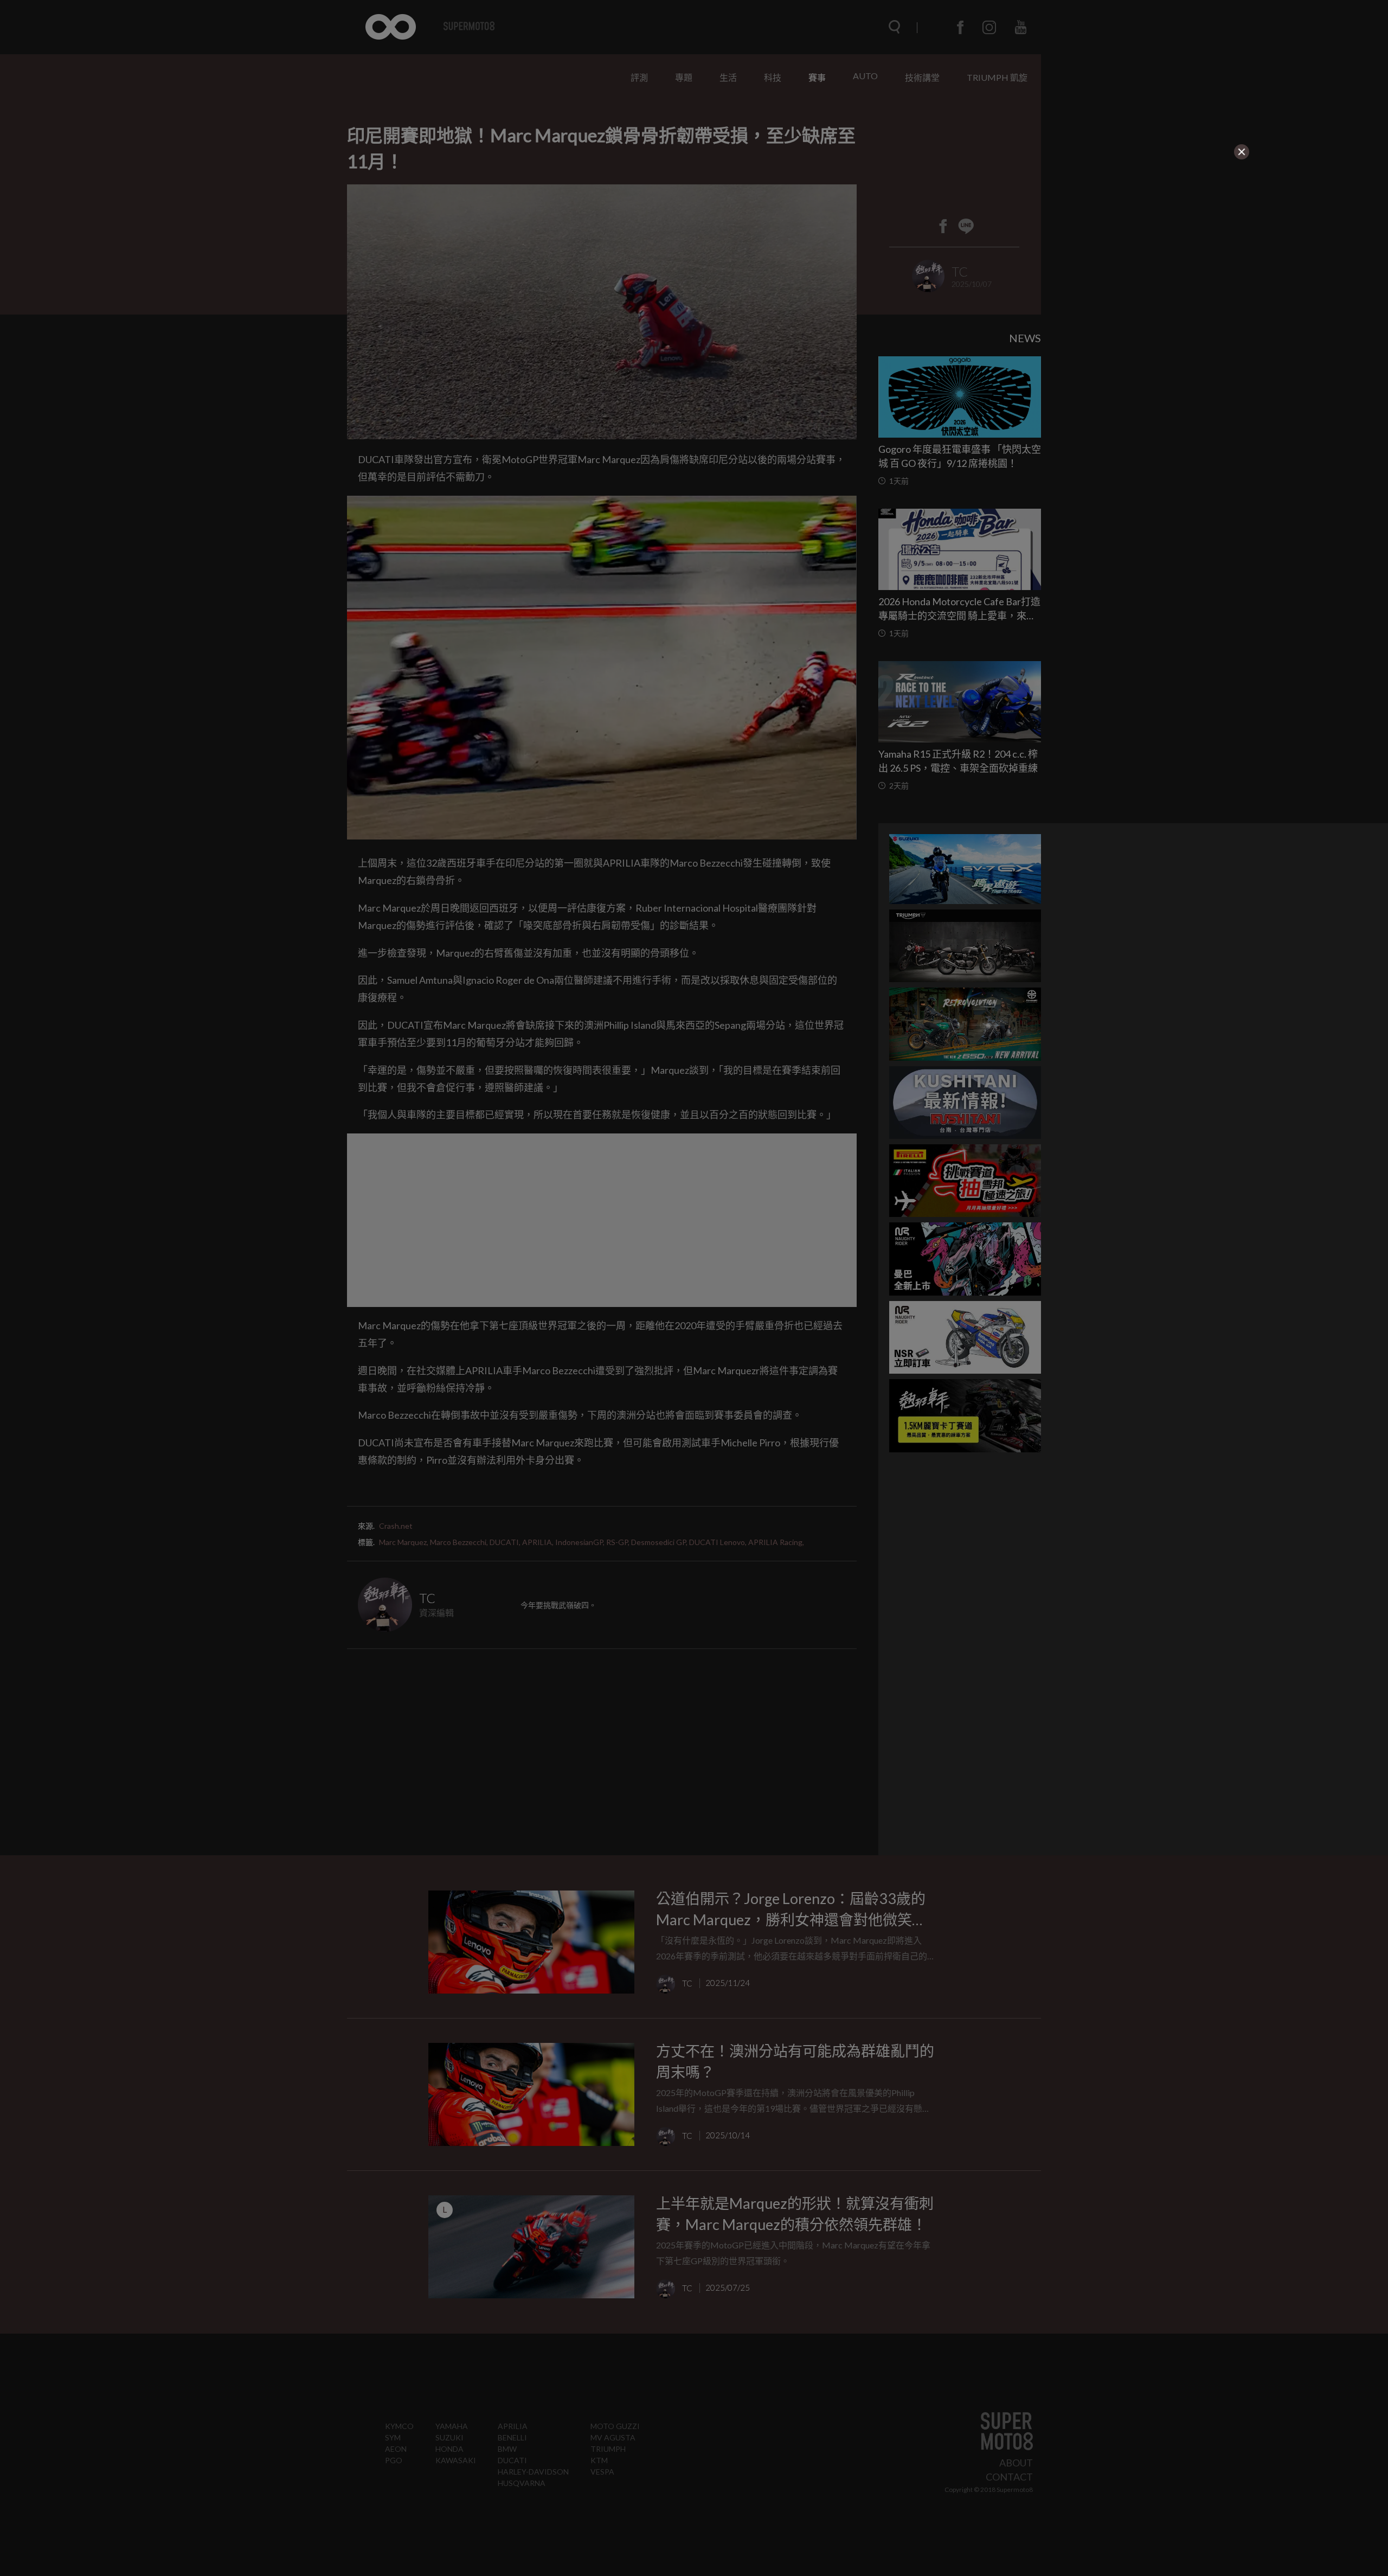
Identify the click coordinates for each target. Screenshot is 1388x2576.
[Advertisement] (464, 229)
